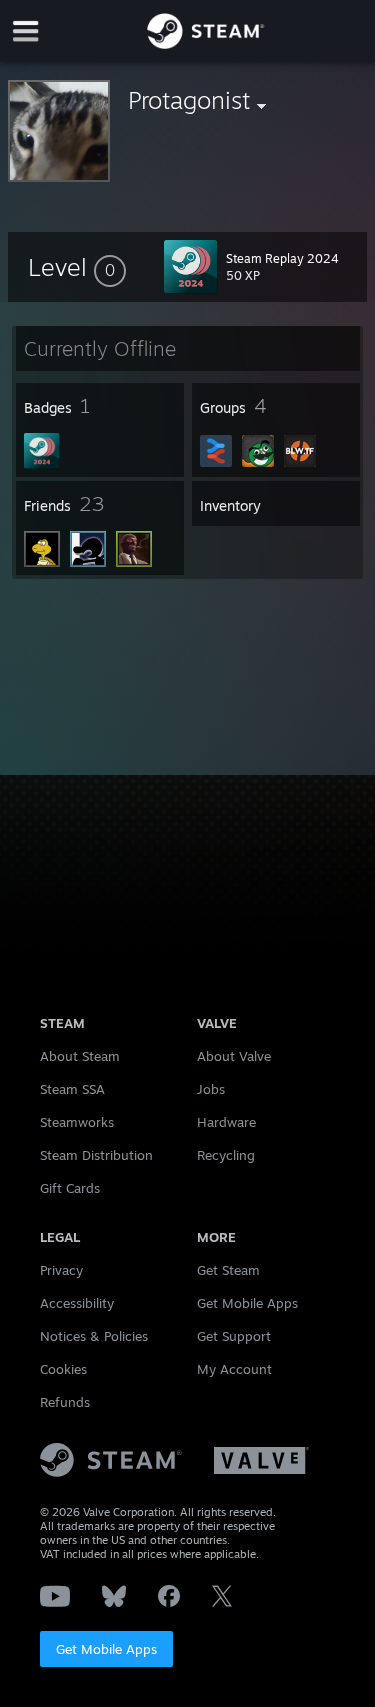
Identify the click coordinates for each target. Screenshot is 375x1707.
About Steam (80, 1056)
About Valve (234, 1056)
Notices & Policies (94, 1336)
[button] (77, 267)
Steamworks (77, 1122)
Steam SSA (72, 1089)
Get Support (234, 1336)
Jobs (211, 1089)
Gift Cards (70, 1188)
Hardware (226, 1122)
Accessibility (77, 1303)
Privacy (61, 1270)
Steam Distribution (96, 1155)
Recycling (226, 1155)
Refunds (65, 1402)
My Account (234, 1369)
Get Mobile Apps (106, 1649)
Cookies (63, 1369)
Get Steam (228, 1270)
